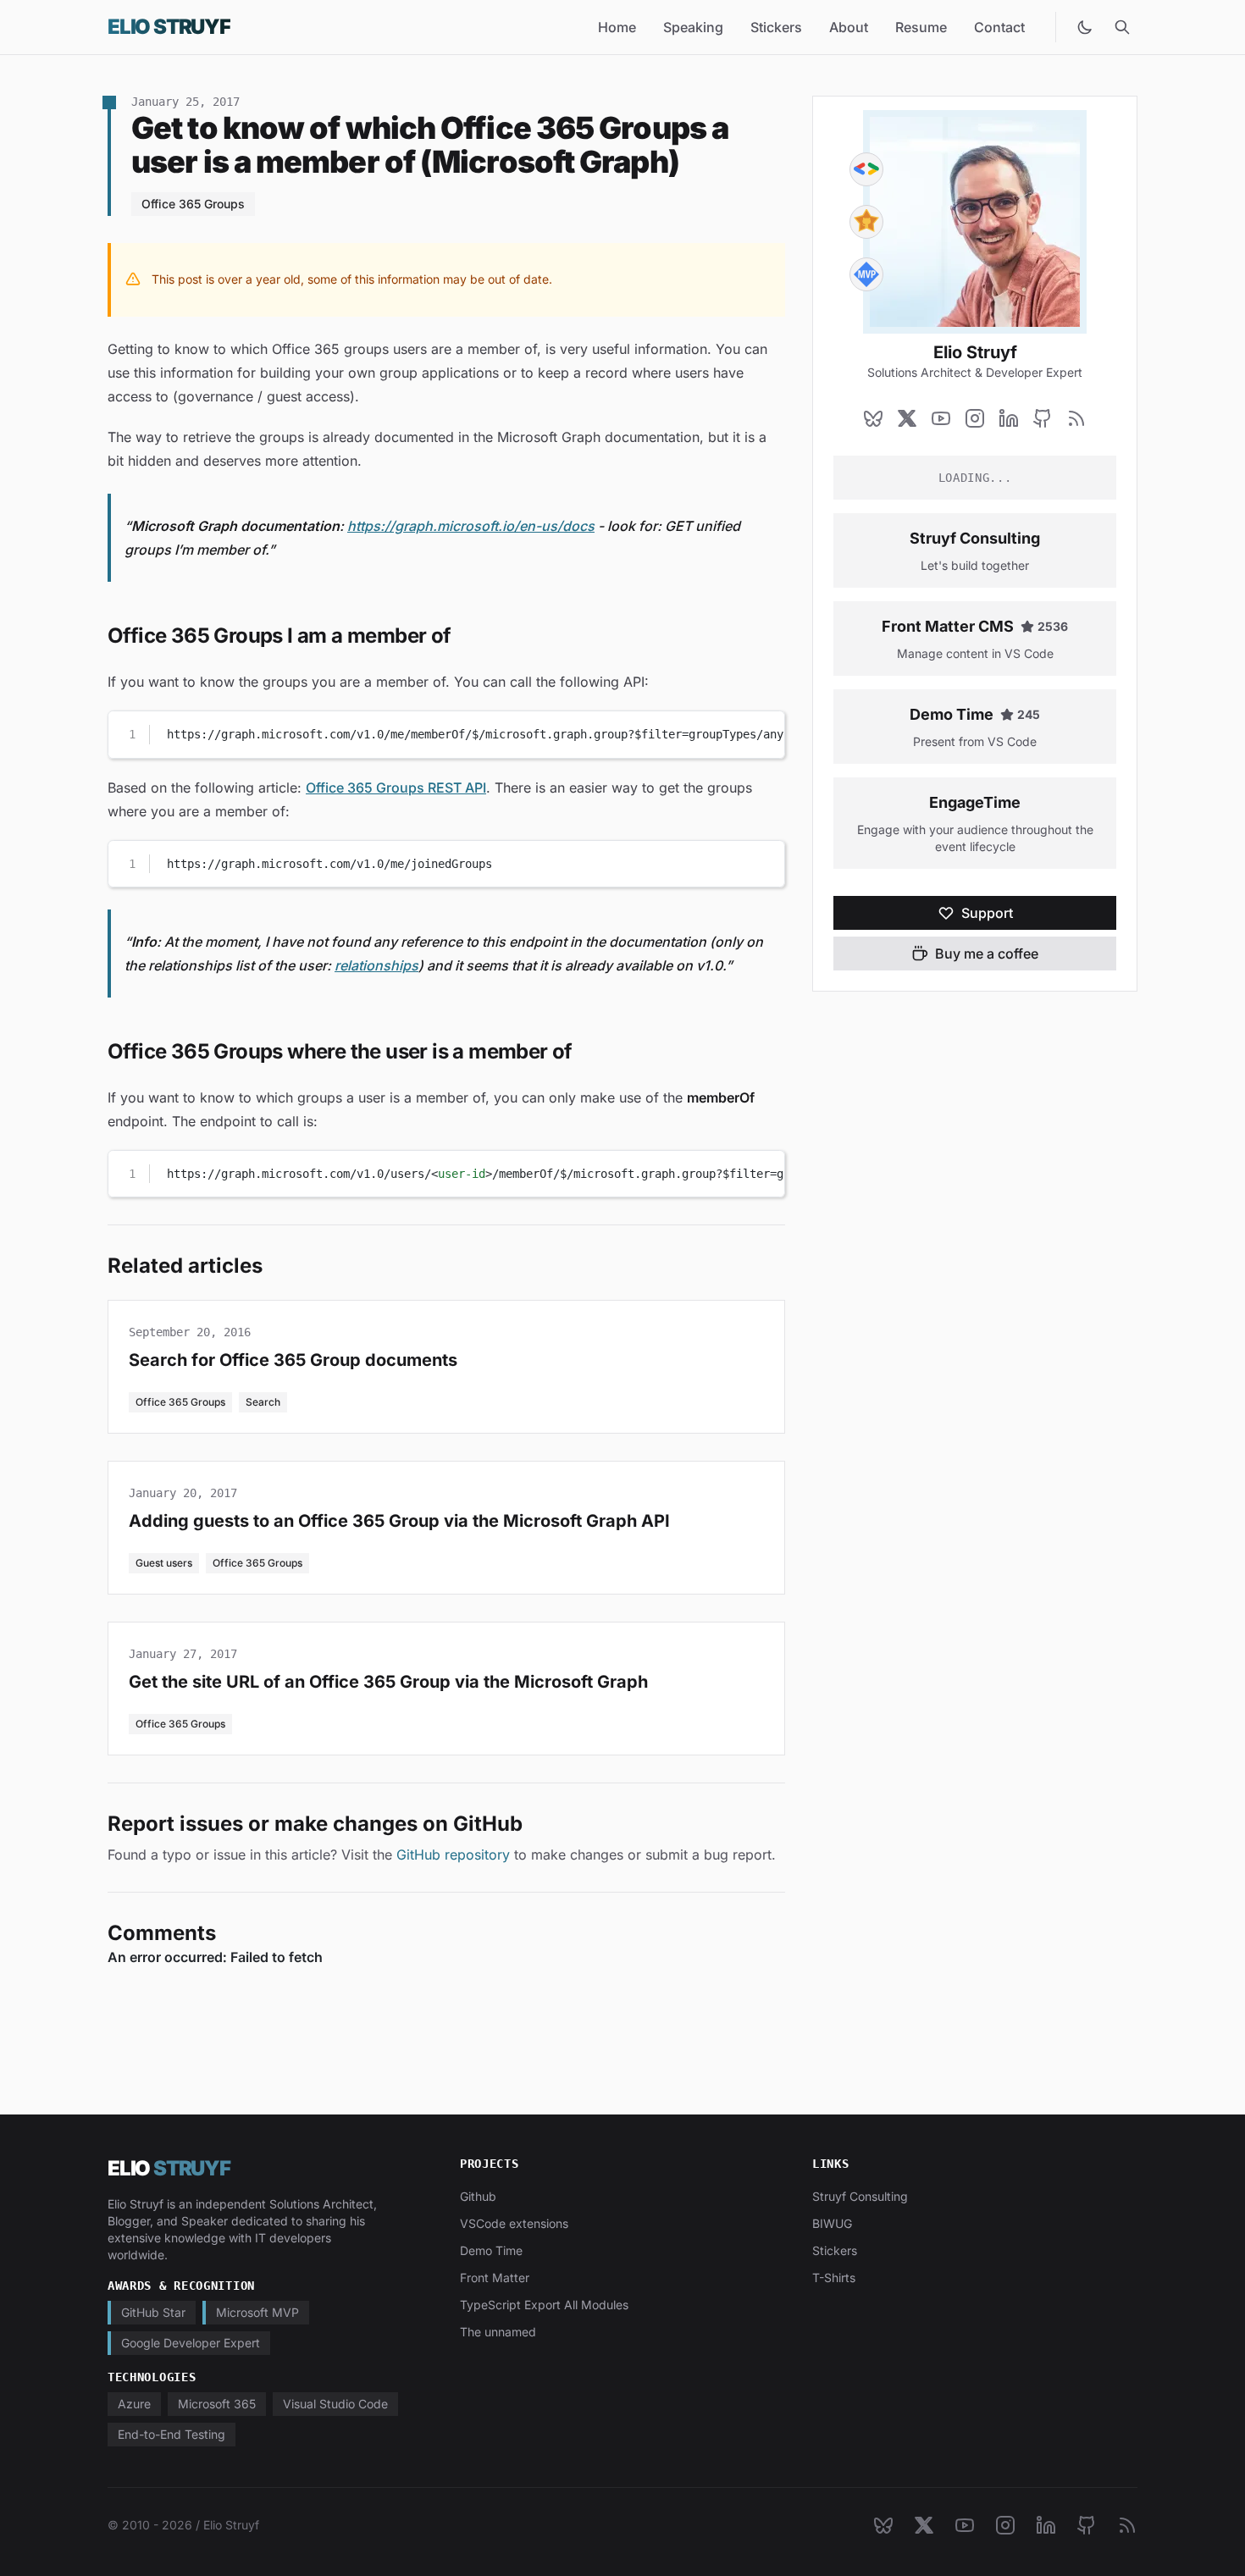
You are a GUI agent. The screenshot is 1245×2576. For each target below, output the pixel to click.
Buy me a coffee (987, 954)
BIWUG (832, 2223)
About (849, 27)
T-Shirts (834, 2277)
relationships (376, 965)
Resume (921, 27)
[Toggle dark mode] (1085, 27)
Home (617, 27)
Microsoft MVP (257, 2312)
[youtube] (941, 418)
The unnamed (498, 2332)
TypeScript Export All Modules (544, 2305)
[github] (1043, 418)
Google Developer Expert (191, 2343)
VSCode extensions (514, 2223)
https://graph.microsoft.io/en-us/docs (471, 526)
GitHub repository (453, 1855)
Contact (999, 27)
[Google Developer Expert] (866, 169)
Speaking (693, 27)
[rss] (1076, 418)
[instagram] (975, 418)
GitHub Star (153, 2312)
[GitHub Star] (866, 222)
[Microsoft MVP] (866, 274)
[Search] (1122, 27)
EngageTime (975, 802)
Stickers (776, 27)
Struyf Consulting (975, 538)
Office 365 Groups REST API (396, 788)
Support (987, 913)
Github (478, 2196)
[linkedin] (1009, 418)
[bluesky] (873, 418)
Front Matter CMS (948, 626)
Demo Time (952, 714)
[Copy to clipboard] (764, 731)
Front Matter (495, 2277)
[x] (907, 418)
